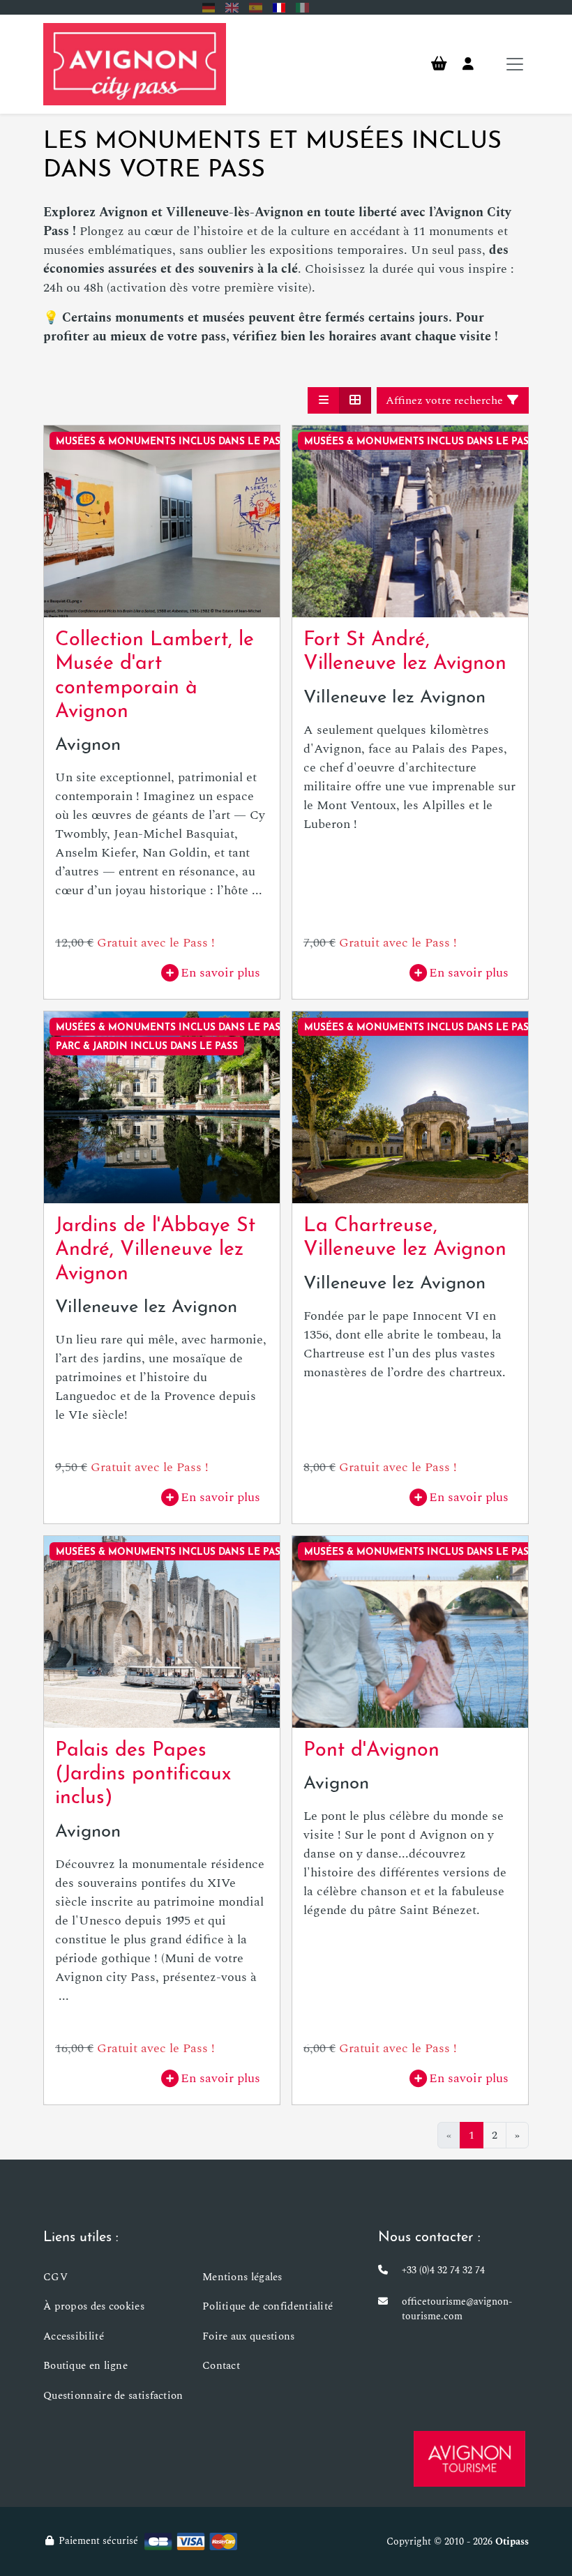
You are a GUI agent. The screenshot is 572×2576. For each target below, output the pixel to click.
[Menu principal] (515, 64)
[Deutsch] (209, 7)
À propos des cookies (94, 2306)
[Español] (256, 7)
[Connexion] (468, 64)
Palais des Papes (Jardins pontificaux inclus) (143, 1775)
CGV (55, 2277)
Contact (221, 2366)
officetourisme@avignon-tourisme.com (457, 2309)
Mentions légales (242, 2277)
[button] (324, 400)
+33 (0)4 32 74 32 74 (443, 2270)
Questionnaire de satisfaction (113, 2396)
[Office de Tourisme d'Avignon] (469, 2459)
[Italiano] (302, 7)
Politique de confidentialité (268, 2306)
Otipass (512, 2541)
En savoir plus (220, 973)
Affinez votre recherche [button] (446, 400)
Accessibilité (74, 2336)
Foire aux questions (249, 2336)
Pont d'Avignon (371, 1751)
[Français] (279, 7)
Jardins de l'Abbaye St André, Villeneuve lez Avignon (155, 1250)
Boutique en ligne (85, 2366)
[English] (232, 7)
